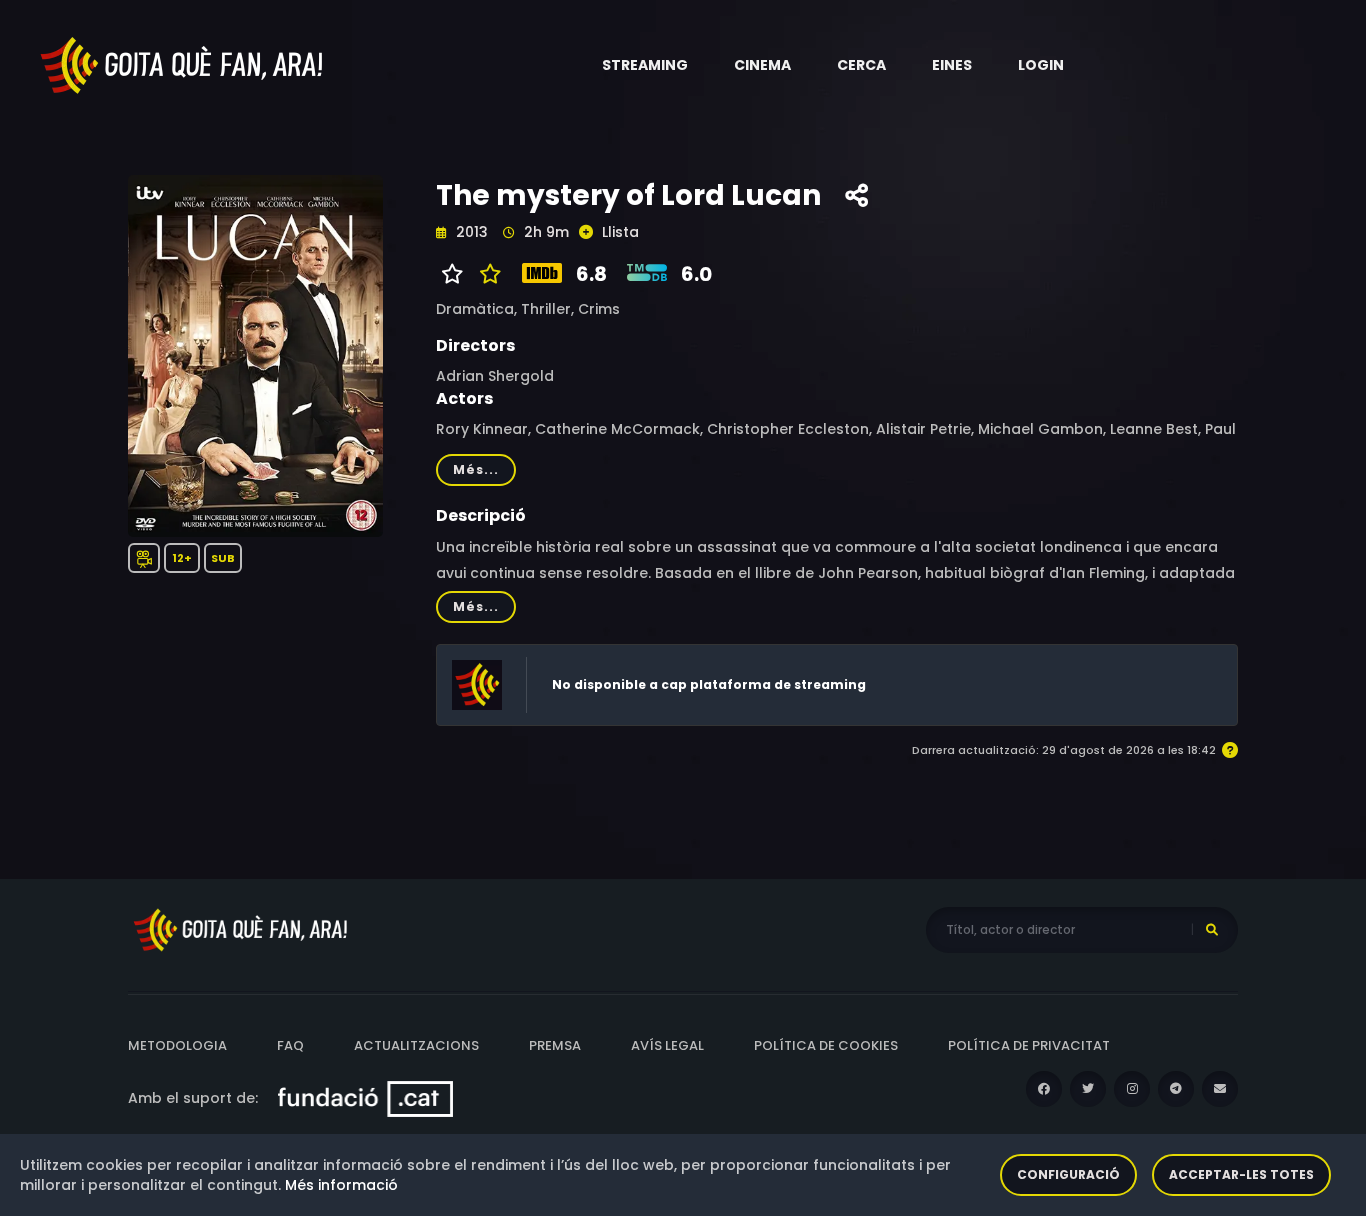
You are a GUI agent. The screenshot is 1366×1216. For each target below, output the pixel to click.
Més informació (341, 1185)
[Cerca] (1212, 930)
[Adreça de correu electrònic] (1220, 1089)
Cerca (861, 65)
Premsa (555, 1045)
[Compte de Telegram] (1176, 1089)
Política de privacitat (1029, 1045)
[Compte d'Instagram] (1132, 1089)
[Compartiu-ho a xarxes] (856, 196)
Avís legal (667, 1045)
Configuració (1068, 1174)
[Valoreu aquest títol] (485, 274)
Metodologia (177, 1045)
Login (1041, 65)
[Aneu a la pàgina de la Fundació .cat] (365, 1098)
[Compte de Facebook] (1044, 1089)
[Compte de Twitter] (1088, 1089)
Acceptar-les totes (1241, 1174)
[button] (645, 65)
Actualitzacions (416, 1045)
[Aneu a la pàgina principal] (183, 64)
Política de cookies (826, 1045)
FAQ (290, 1045)
